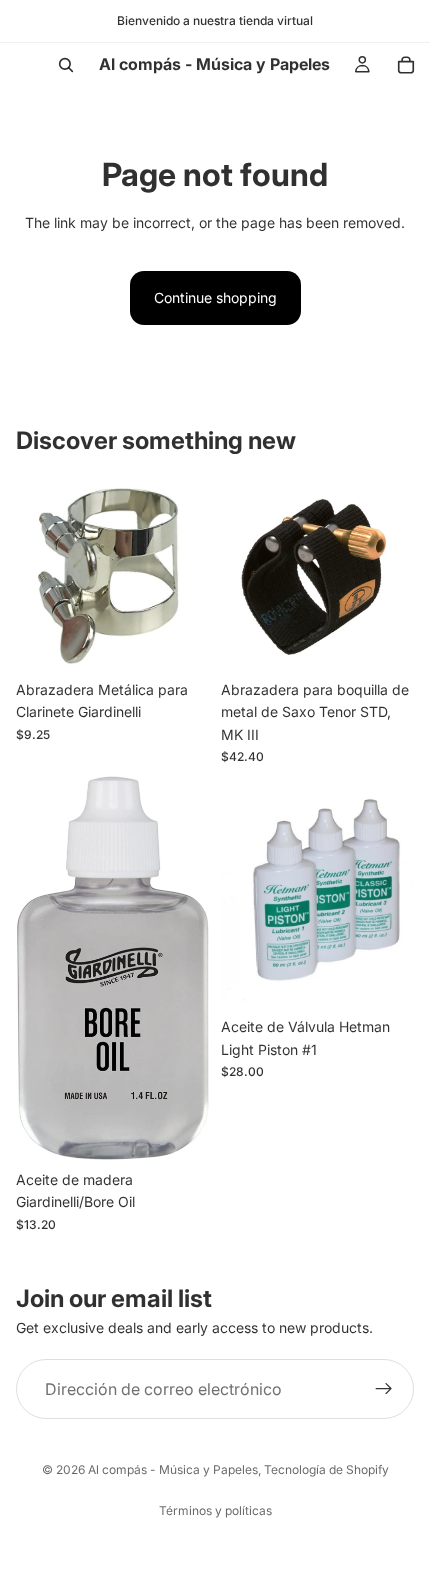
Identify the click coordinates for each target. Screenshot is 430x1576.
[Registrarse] (384, 1389)
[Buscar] (66, 65)
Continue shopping (215, 297)
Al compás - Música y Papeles (173, 1469)
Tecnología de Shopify (326, 1469)
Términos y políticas (215, 1510)
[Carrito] (406, 65)
